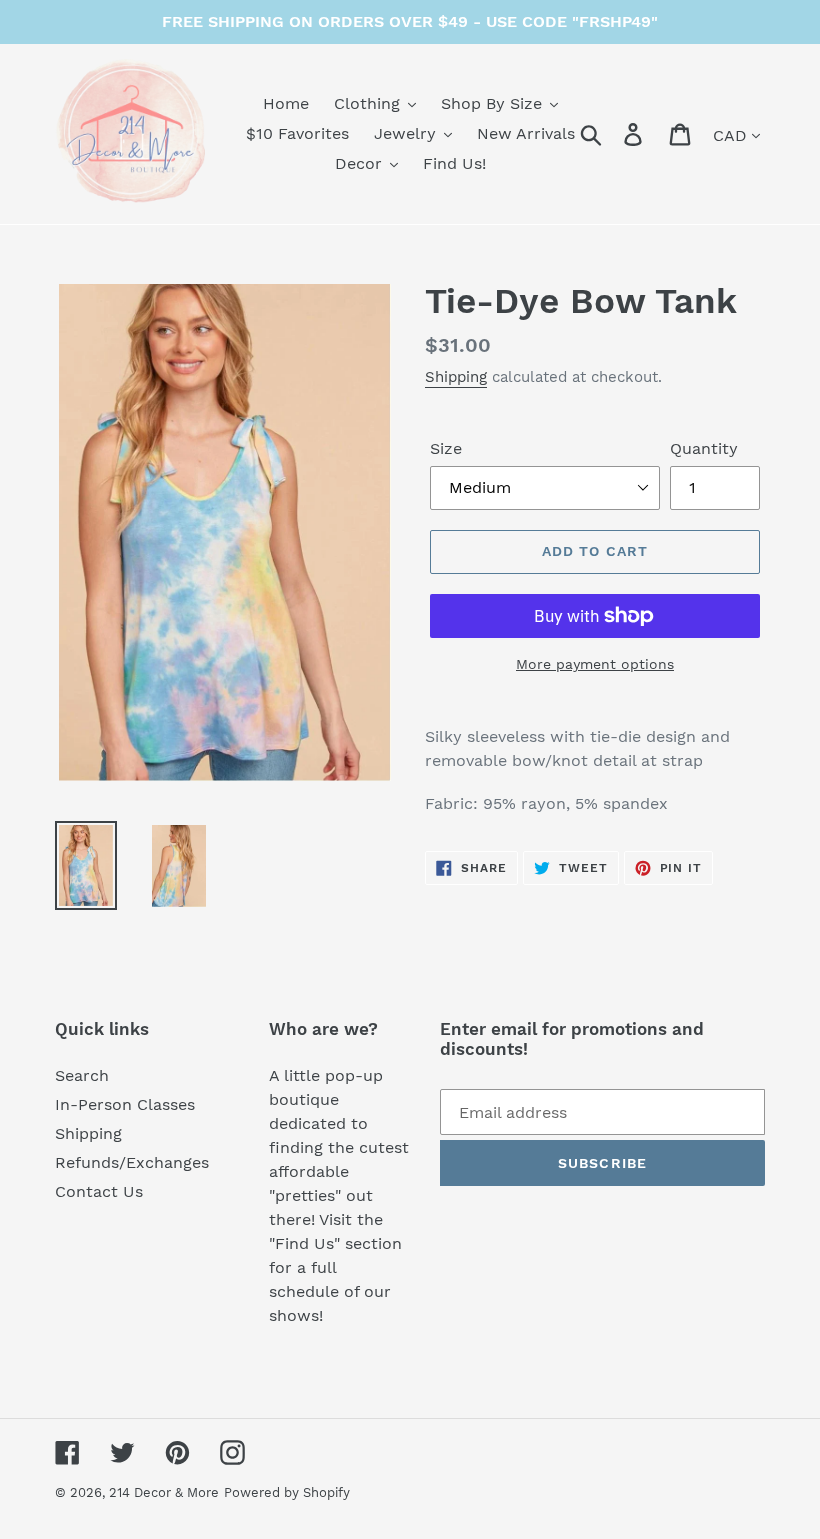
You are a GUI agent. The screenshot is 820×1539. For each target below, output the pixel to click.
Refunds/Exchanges (132, 1162)
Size (446, 448)
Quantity (704, 448)
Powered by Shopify (287, 1492)
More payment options (595, 664)
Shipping (456, 377)
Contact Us (99, 1191)
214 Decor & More (164, 1492)
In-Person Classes (125, 1104)
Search (82, 1075)
